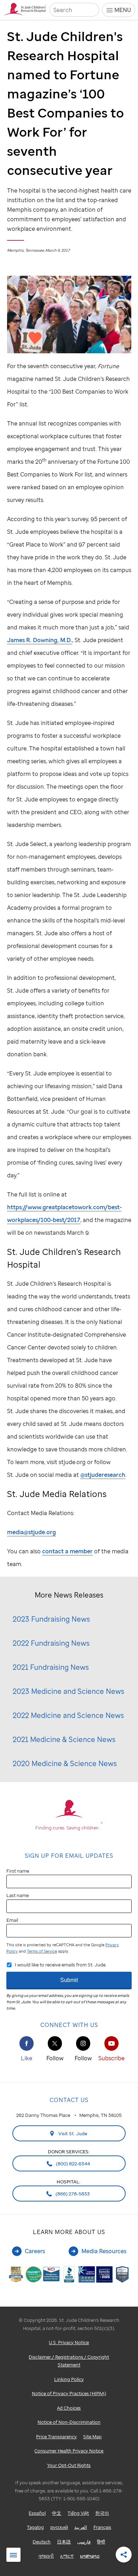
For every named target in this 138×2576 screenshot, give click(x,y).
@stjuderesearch (103, 1475)
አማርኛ (67, 2556)
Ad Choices (69, 2408)
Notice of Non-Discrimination (69, 2422)
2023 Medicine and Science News (68, 1691)
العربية (81, 2527)
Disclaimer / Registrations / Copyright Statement (69, 2361)
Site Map (92, 2437)
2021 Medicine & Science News (64, 1739)
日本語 (64, 2542)
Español (37, 2513)
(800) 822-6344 (72, 2164)
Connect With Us (69, 2025)
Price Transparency (56, 2437)
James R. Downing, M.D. (40, 640)
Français (102, 2527)
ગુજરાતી (46, 2556)
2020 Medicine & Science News (65, 1763)
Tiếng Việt (78, 2513)
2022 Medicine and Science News (68, 1715)
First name (18, 1871)
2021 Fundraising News (51, 1667)
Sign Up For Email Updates (69, 1856)
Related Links (13, 2555)
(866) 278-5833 (72, 2194)
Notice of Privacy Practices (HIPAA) (69, 2393)
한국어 (102, 2513)
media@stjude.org (31, 1532)
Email (12, 1920)
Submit (69, 1980)
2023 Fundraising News (51, 1619)
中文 (57, 2513)
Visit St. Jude (72, 2134)
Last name (18, 1895)
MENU (123, 10)
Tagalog (35, 2527)
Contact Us (69, 2100)
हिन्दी (101, 2542)
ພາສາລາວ (90, 2556)
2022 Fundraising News (51, 1643)
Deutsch (42, 2542)
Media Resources (104, 2251)
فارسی (84, 2542)
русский (59, 2527)
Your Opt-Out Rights (69, 2465)
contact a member (67, 1551)
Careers (35, 2251)
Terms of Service (42, 1951)
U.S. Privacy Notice (69, 2342)
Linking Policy (69, 2379)
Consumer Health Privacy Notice (69, 2451)
